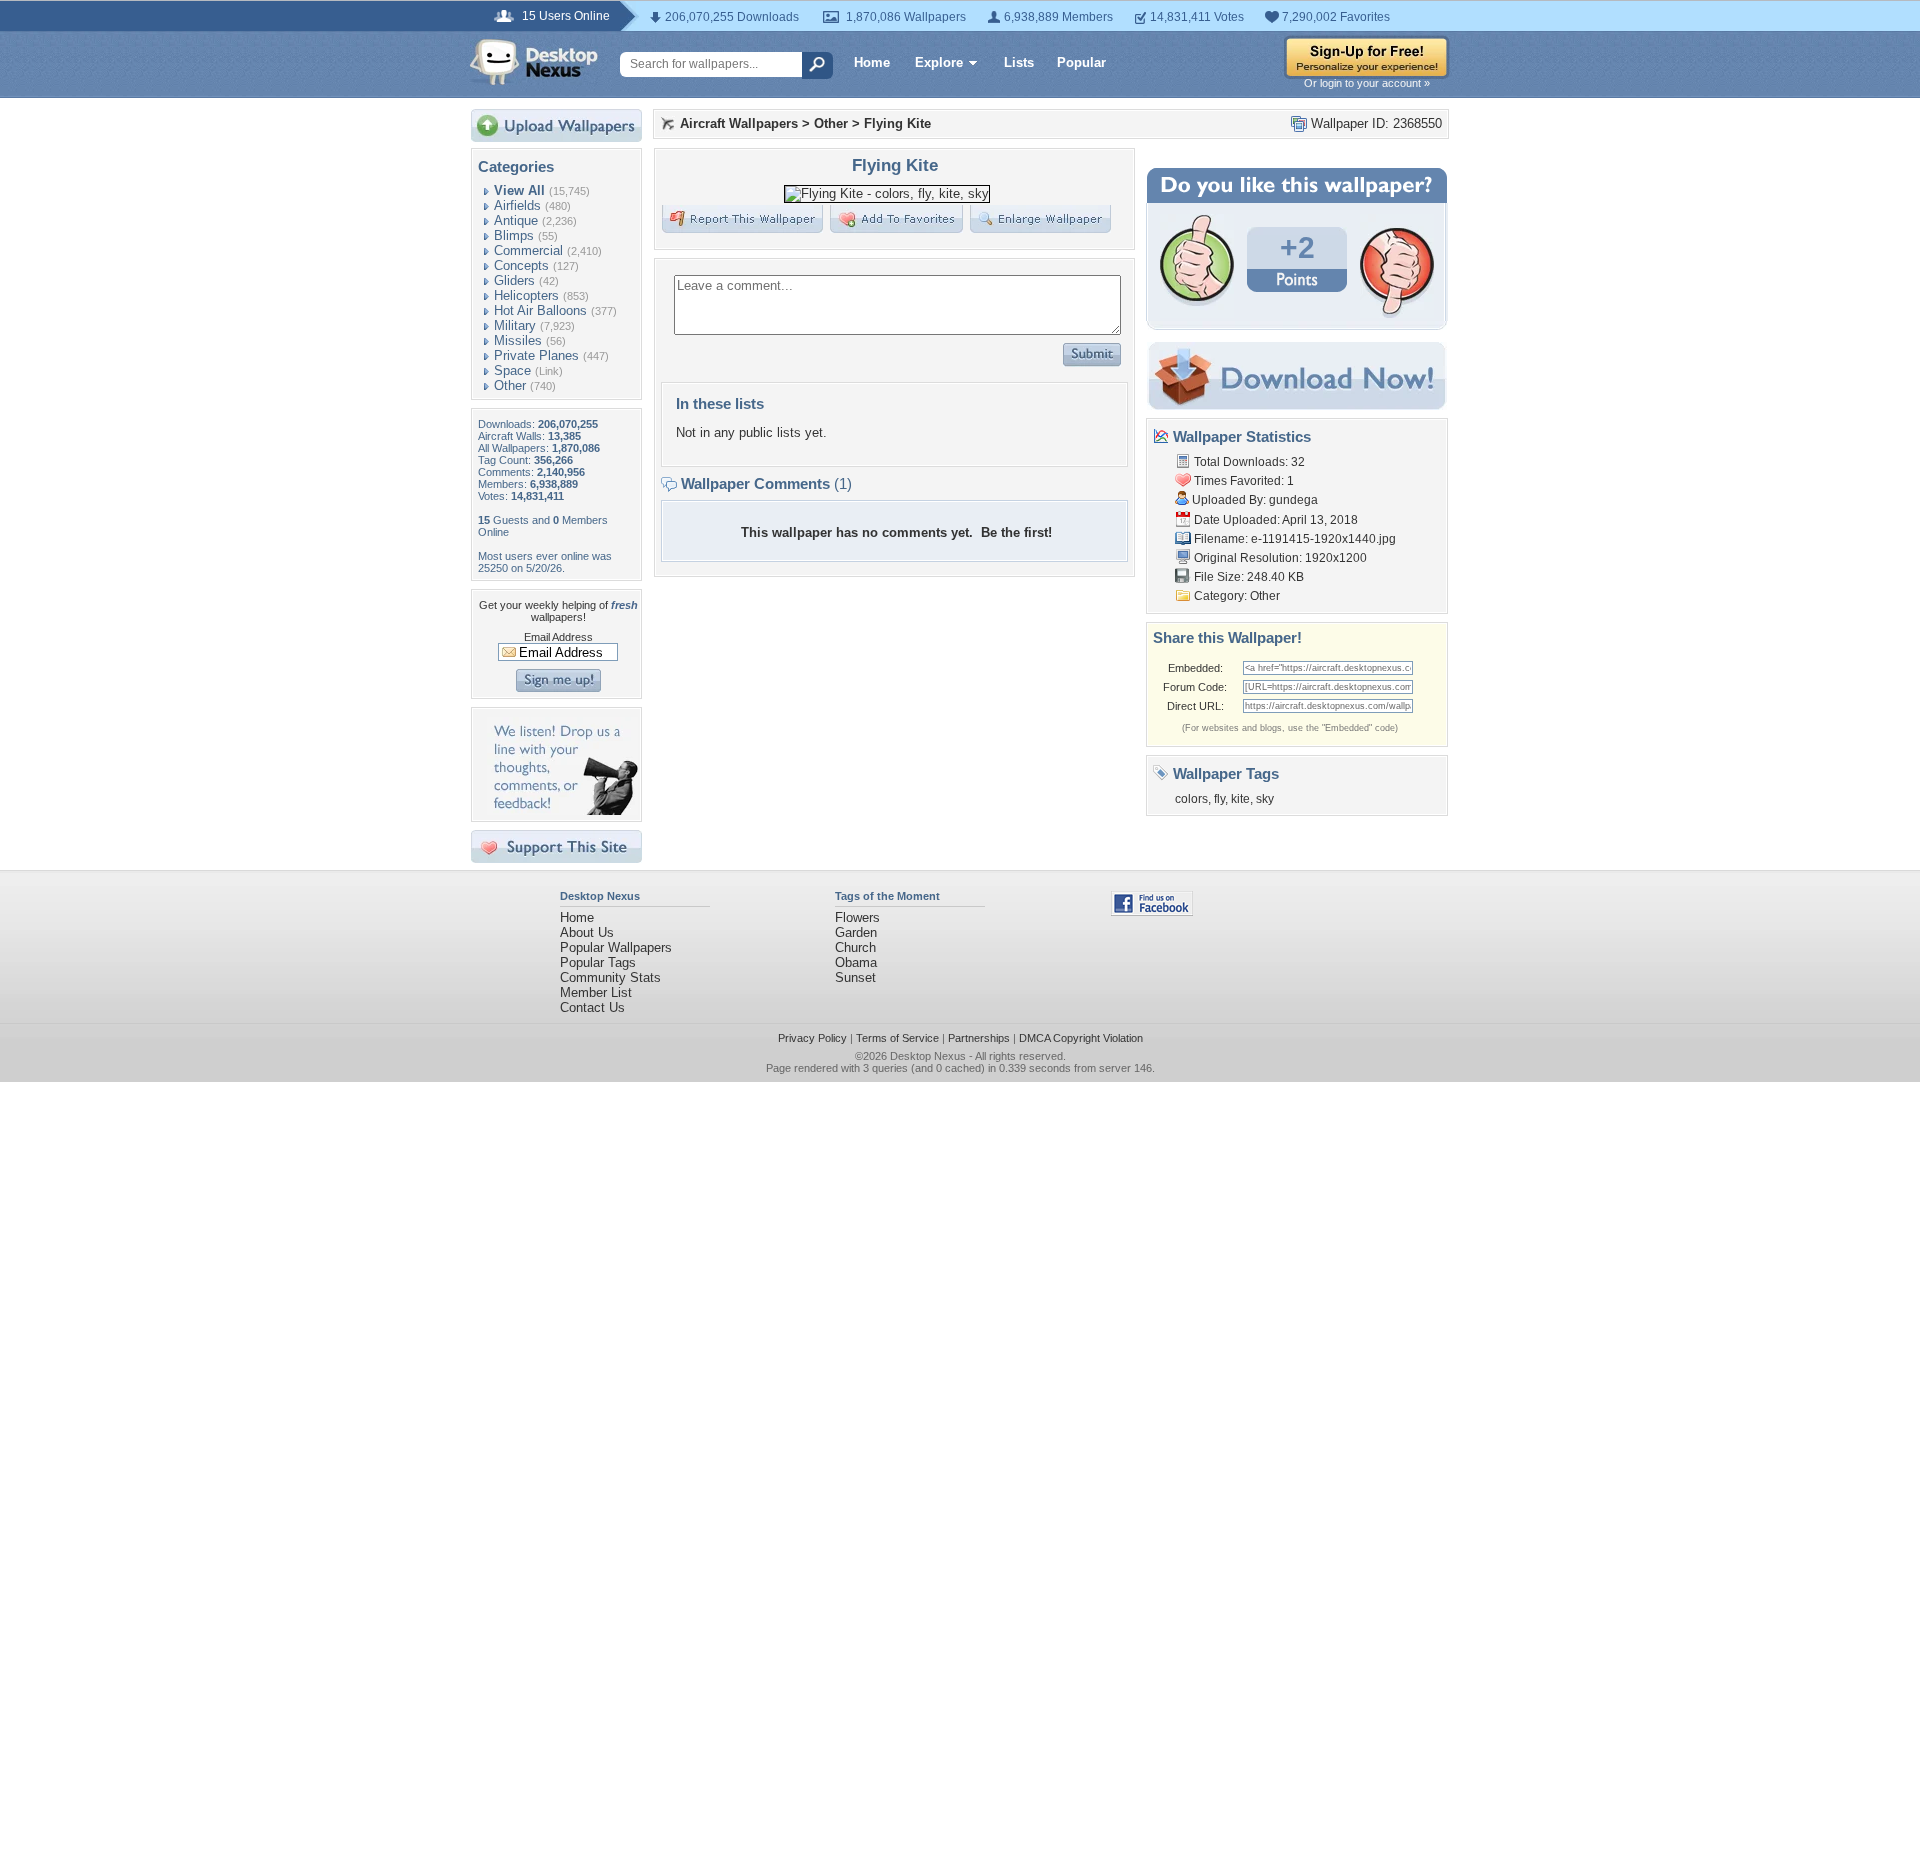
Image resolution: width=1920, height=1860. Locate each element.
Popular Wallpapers (616, 947)
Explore (939, 62)
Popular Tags (598, 962)
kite (1240, 799)
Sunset (855, 977)
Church (855, 947)
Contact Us (592, 1007)
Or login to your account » (1367, 83)
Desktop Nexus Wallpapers (534, 62)
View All (519, 190)
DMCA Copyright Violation (1081, 1038)
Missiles (518, 340)
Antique (516, 220)
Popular (1081, 62)
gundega (1293, 500)
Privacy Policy (812, 1038)
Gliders (514, 280)
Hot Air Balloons (540, 310)
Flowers (857, 917)
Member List (596, 992)
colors (1191, 799)
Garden (856, 932)
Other (510, 385)
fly (1219, 799)
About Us (587, 932)
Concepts (521, 265)
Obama (856, 962)
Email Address (558, 637)
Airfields (517, 205)
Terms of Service (897, 1038)
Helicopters (526, 295)
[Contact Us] (562, 810)
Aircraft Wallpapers (739, 123)
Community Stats (610, 977)
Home (872, 62)
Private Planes (536, 355)
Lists (1019, 62)
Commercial (528, 250)
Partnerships (979, 1038)
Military (515, 325)
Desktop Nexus (928, 1056)
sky (1265, 799)
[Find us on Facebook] (1152, 911)
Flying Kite (897, 123)
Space (512, 370)
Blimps (514, 235)
